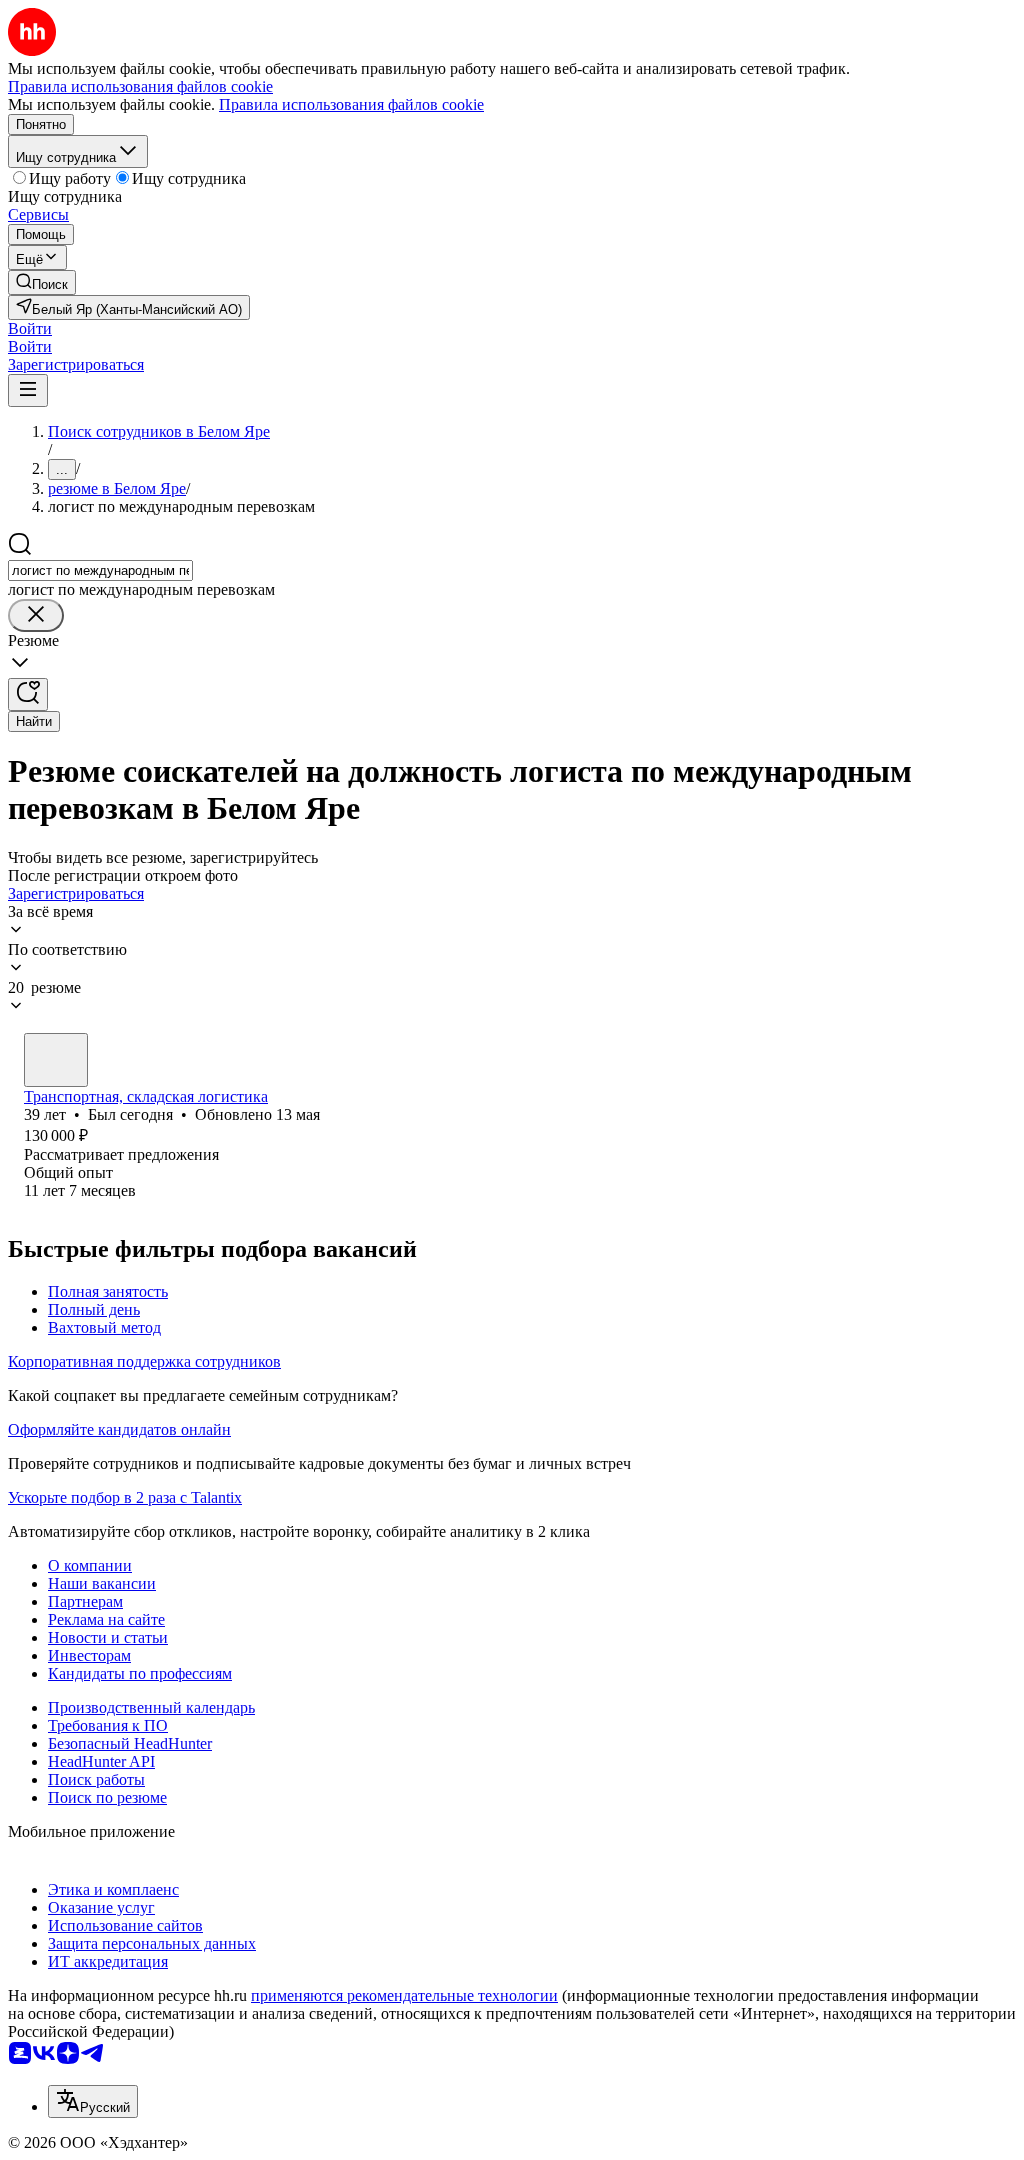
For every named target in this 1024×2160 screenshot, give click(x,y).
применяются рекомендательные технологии (404, 1995)
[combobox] (100, 570)
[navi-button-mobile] (28, 390)
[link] (42, 282)
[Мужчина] (56, 1060)
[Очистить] (36, 615)
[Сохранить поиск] (28, 694)
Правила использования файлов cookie (351, 104)
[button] (30, 328)
